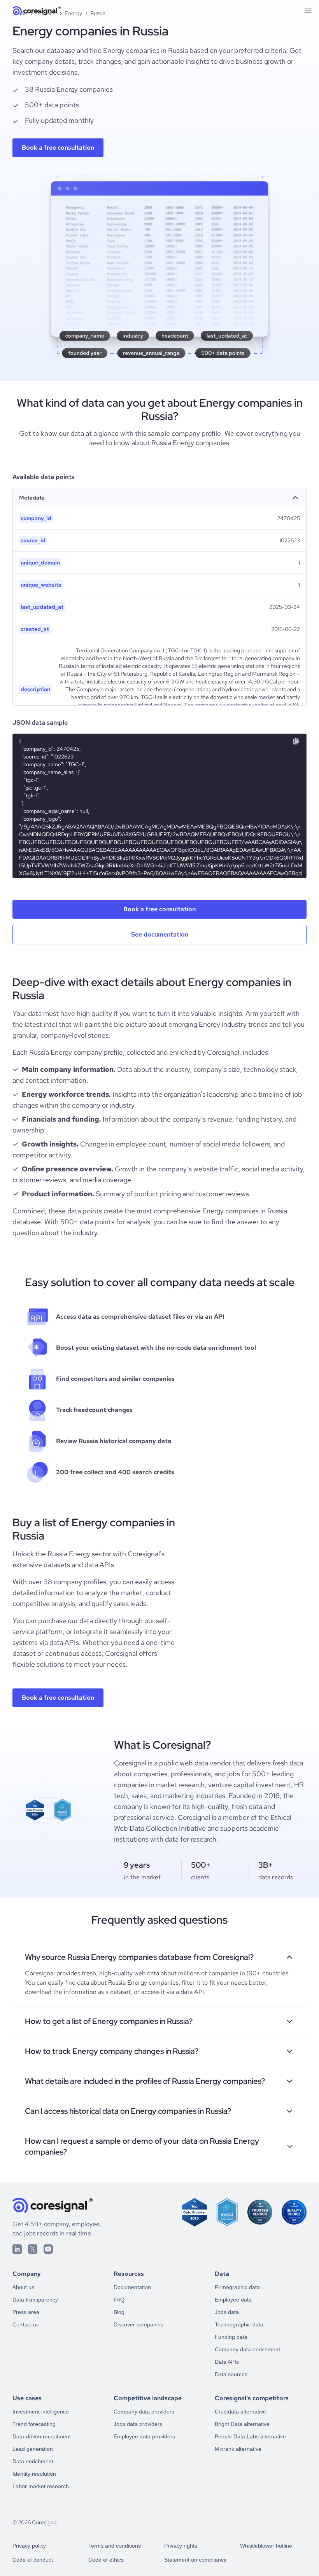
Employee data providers (144, 2436)
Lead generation (33, 2449)
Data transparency (35, 2300)
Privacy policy (29, 2546)
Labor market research (41, 2486)
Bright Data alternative (242, 2424)
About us (23, 2287)
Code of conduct (33, 2560)
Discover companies (138, 2324)
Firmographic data (237, 2287)
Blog (119, 2312)
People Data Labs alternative (250, 2436)
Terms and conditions (115, 2546)
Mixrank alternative (238, 2449)
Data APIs (227, 2362)
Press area (26, 2312)
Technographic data (239, 2324)
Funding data (231, 2337)
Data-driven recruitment (42, 2436)
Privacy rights (181, 2546)
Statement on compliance (195, 2560)
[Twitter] (33, 2249)
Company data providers (144, 2412)
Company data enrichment (247, 2349)
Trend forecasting (34, 2424)
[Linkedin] (17, 2249)
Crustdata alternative (240, 2412)
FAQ (119, 2300)
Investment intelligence (41, 2412)
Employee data (233, 2300)
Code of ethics (106, 2560)
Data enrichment (33, 2461)
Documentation (132, 2287)
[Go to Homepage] (37, 11)
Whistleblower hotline (266, 2546)
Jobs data (227, 2312)
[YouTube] (48, 2249)
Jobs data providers (138, 2424)
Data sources (231, 2374)
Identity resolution (34, 2474)
